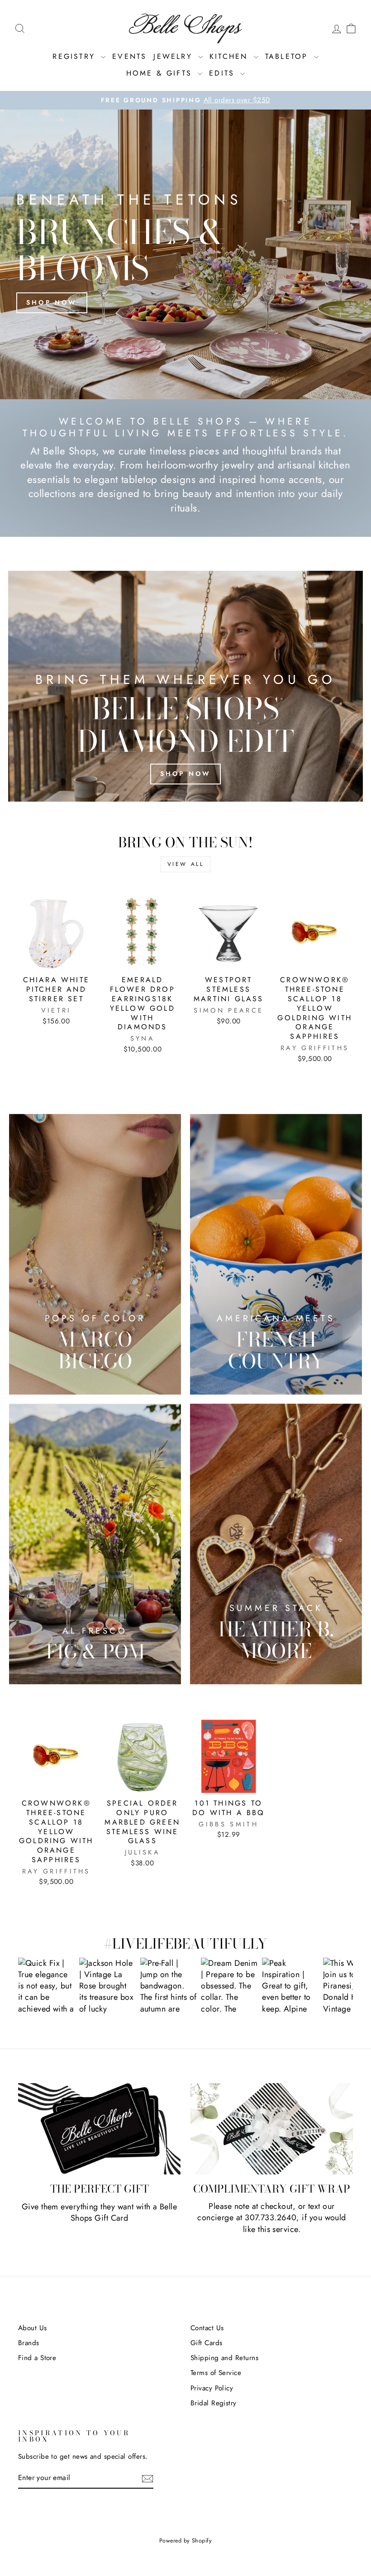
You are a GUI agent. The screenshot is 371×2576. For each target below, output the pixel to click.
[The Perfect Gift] (99, 2129)
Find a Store (37, 2358)
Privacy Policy (212, 2388)
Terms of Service (216, 2373)
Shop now (52, 302)
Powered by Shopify (185, 2541)
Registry (76, 56)
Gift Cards (207, 2343)
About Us (33, 2328)
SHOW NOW (46, 1986)
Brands (29, 2343)
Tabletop (288, 56)
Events (129, 56)
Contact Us (207, 2328)
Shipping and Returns (224, 2358)
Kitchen (231, 56)
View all (186, 864)
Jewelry (175, 56)
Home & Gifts (161, 73)
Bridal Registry (214, 2403)
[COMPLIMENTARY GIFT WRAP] (272, 2129)
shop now (186, 774)
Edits (224, 73)
